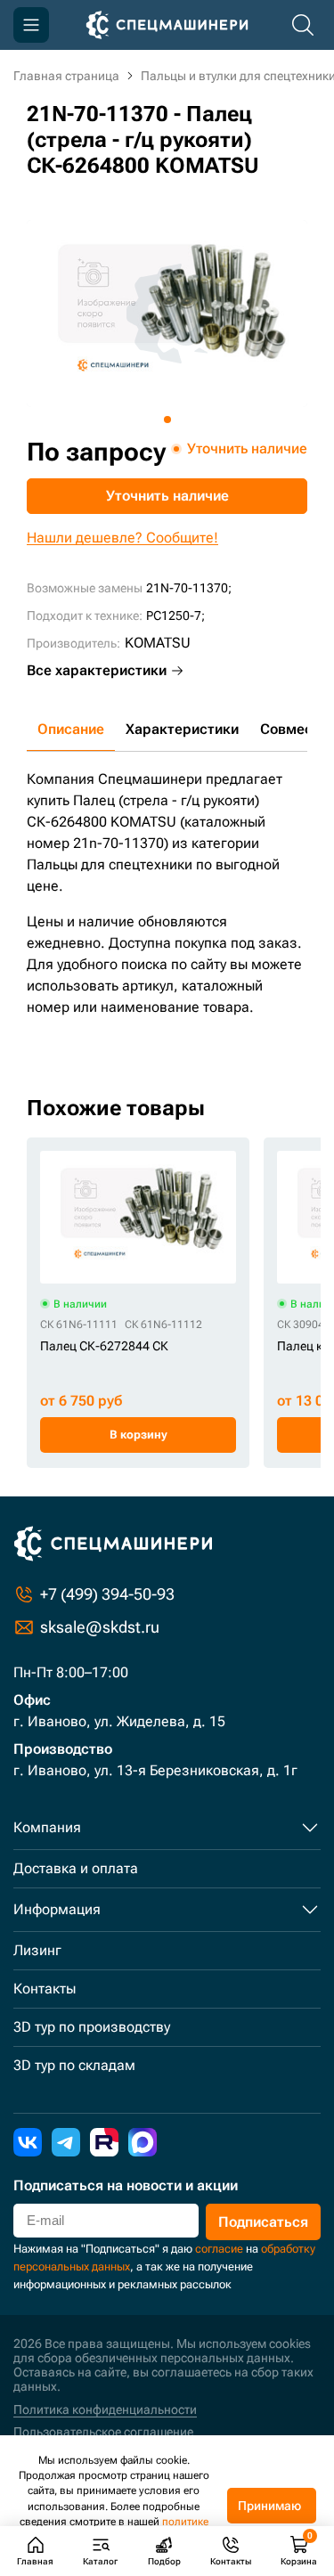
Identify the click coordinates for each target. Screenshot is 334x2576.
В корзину (138, 1435)
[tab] (167, 420)
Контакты (45, 1989)
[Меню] (31, 25)
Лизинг (37, 1950)
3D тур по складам (74, 2065)
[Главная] (167, 25)
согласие (219, 2249)
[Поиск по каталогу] (303, 25)
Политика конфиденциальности (105, 2409)
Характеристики (182, 729)
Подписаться (263, 2222)
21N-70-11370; (189, 588)
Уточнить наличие (167, 496)
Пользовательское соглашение (103, 2432)
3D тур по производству (92, 2027)
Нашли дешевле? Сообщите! (122, 538)
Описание (71, 729)
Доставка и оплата (76, 1868)
